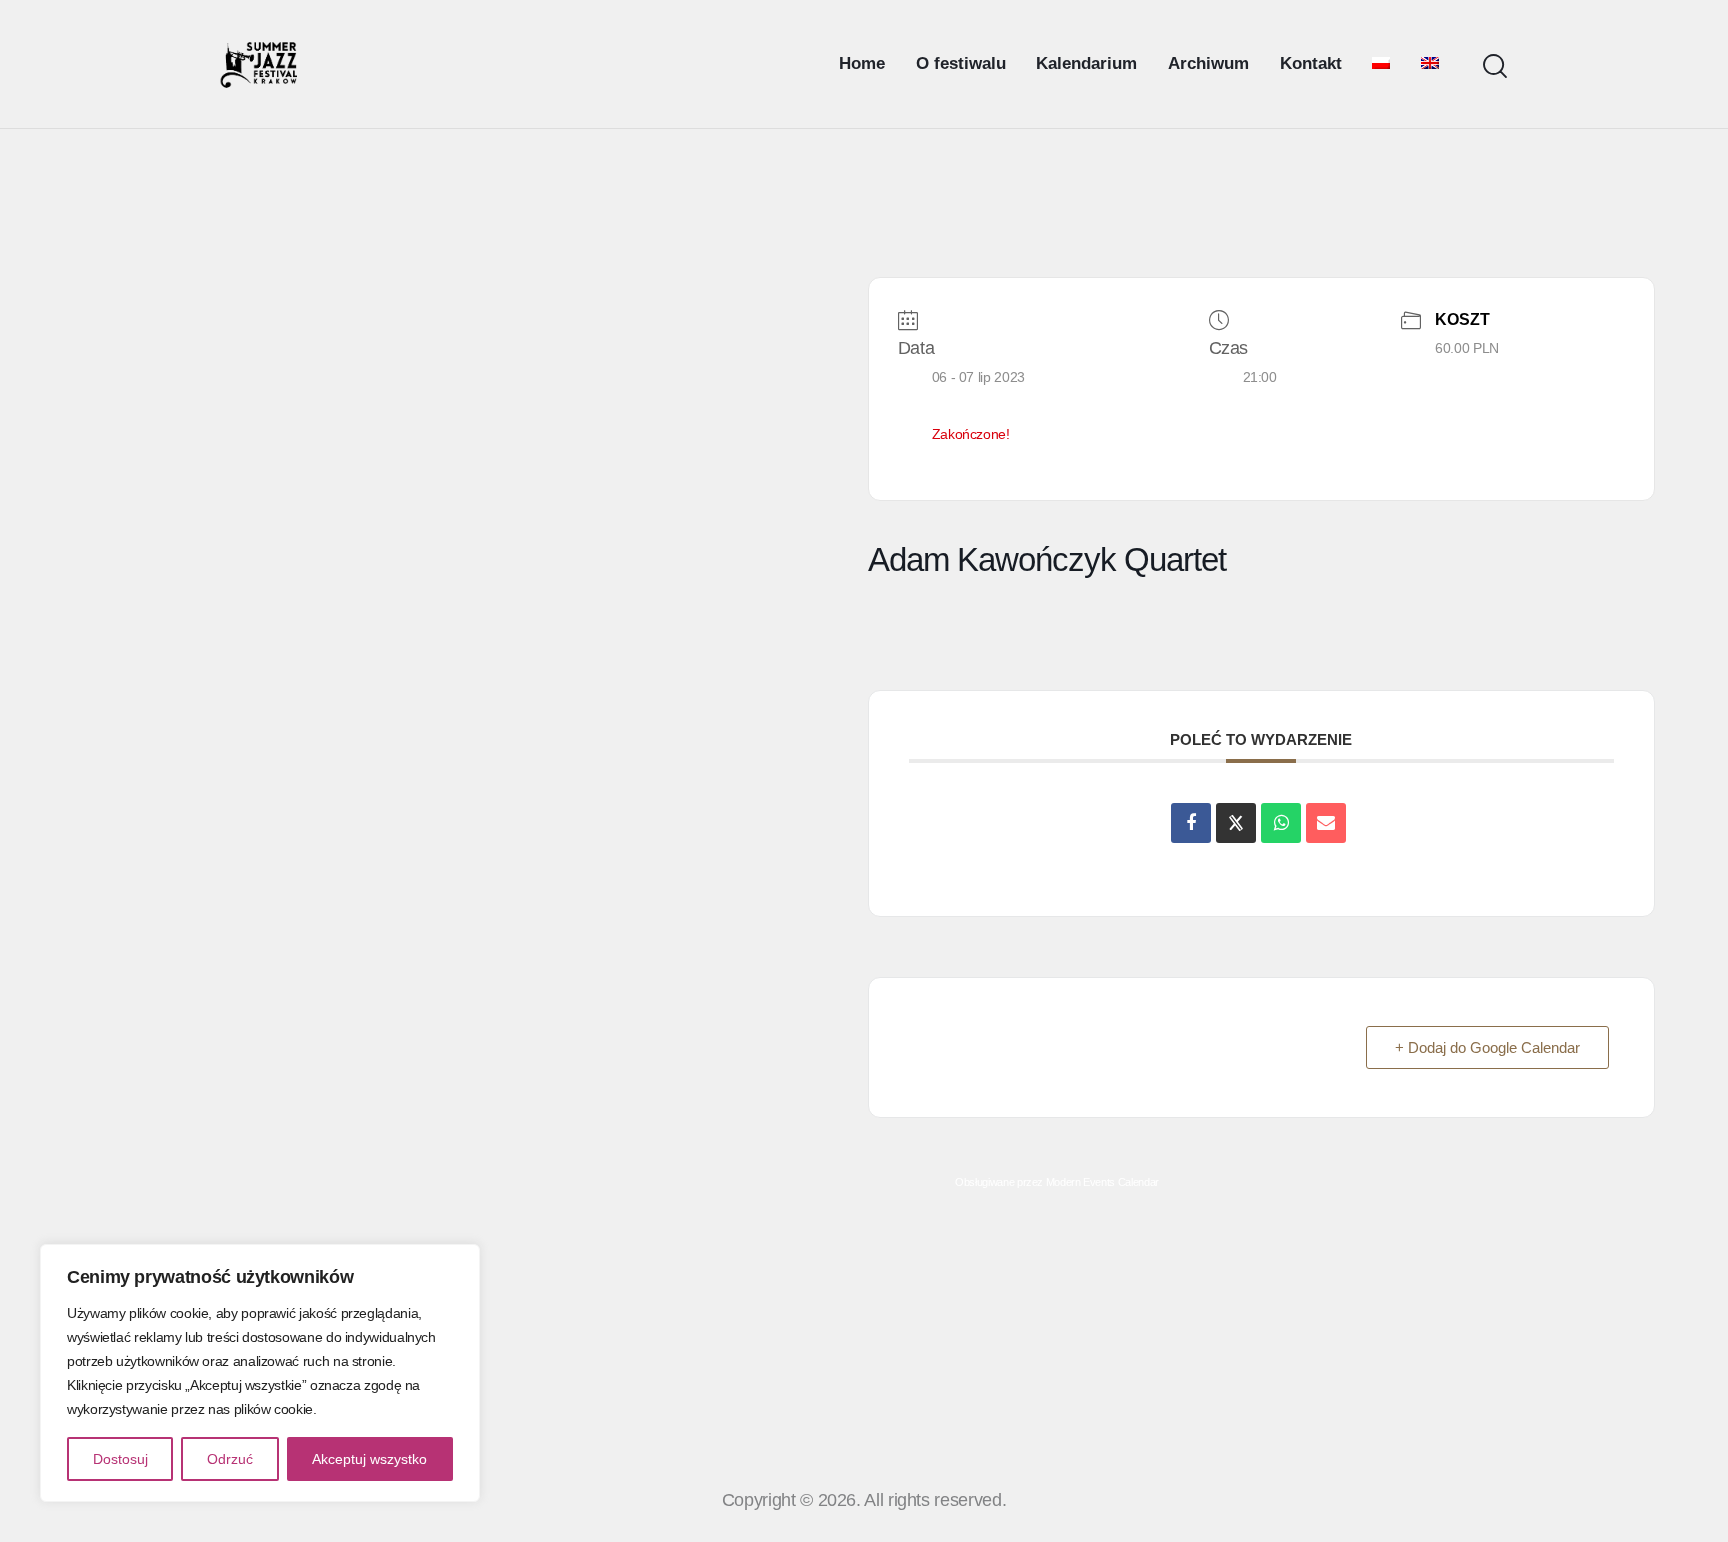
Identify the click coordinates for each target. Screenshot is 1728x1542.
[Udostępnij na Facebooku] (1191, 823)
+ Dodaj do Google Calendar (1487, 1047)
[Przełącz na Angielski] (1430, 64)
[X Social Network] (1236, 823)
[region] (260, 1373)
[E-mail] (1326, 823)
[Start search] (1495, 66)
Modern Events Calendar (1102, 1182)
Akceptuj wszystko (369, 1459)
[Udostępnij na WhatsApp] (1281, 823)
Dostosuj (120, 1459)
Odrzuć (230, 1459)
